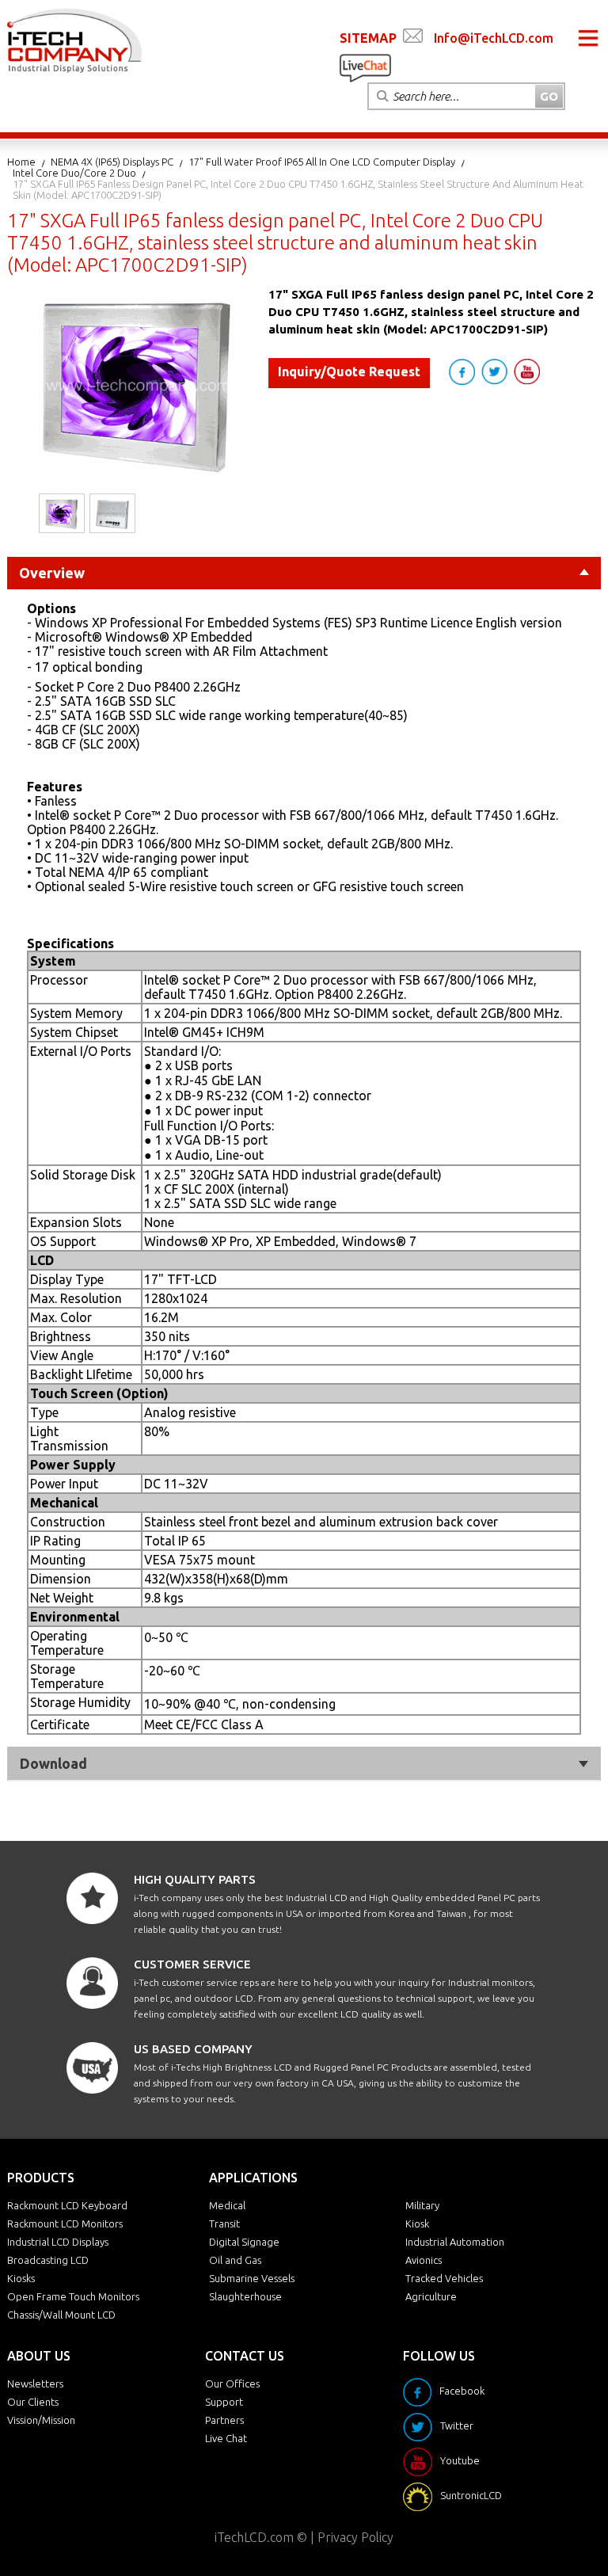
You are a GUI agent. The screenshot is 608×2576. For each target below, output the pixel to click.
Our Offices (232, 2384)
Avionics (424, 2260)
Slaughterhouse (245, 2296)
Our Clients (33, 2402)
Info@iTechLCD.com (494, 38)
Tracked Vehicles (444, 2278)
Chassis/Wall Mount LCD (61, 2315)
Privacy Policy (355, 2537)
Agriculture (431, 2296)
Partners (224, 2420)
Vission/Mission (41, 2420)
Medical (227, 2205)
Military (422, 2205)
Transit (224, 2224)
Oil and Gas (235, 2260)
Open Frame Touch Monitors (73, 2296)
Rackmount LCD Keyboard (67, 2205)
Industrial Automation (455, 2242)
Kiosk (417, 2224)
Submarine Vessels (252, 2278)
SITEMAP (368, 38)
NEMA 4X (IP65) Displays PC (112, 162)
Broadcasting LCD (48, 2260)
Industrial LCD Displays (58, 2242)
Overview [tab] (52, 573)
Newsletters (35, 2384)
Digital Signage (244, 2242)
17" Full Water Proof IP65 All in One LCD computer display (322, 162)
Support (224, 2402)
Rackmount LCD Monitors (65, 2224)
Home (21, 162)
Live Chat (226, 2438)
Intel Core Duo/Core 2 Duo (74, 173)
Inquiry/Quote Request (349, 372)
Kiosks (21, 2278)
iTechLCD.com (254, 2537)
